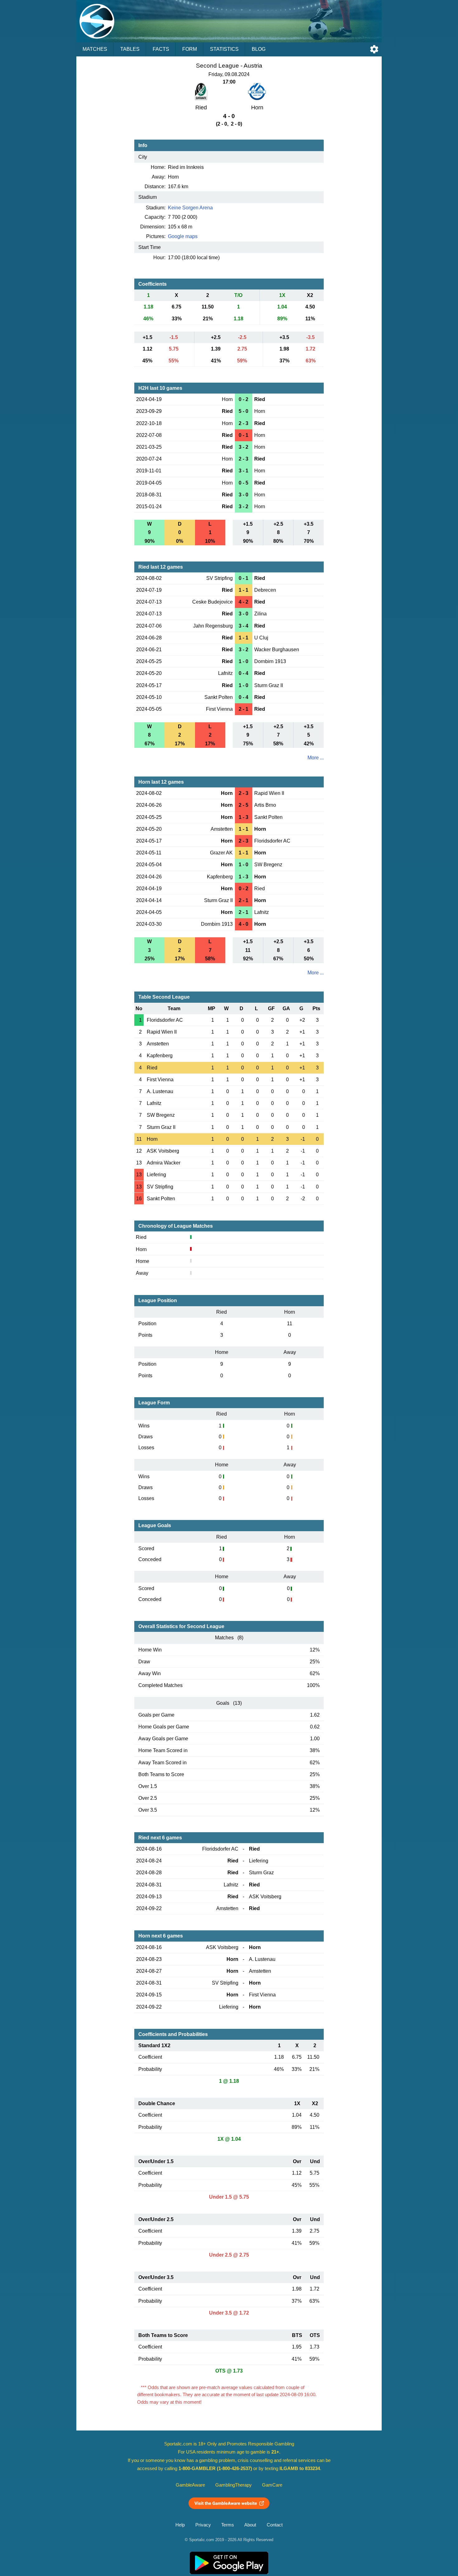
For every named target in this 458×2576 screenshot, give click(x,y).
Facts (161, 49)
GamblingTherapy (234, 2485)
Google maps (183, 236)
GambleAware (190, 2485)
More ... (316, 758)
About (250, 2525)
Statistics (224, 49)
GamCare (272, 2485)
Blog (259, 49)
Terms (228, 2525)
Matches (95, 49)
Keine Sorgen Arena (190, 208)
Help (180, 2525)
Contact (275, 2525)
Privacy (203, 2525)
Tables (130, 49)
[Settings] (374, 49)
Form (190, 49)
